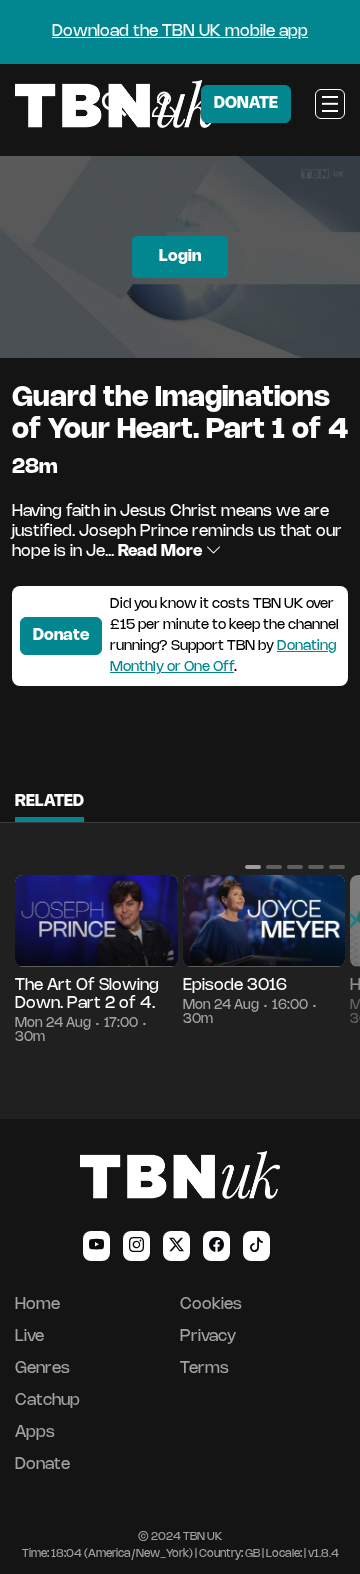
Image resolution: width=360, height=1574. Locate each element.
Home (37, 1304)
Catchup (47, 1400)
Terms (204, 1368)
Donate (61, 635)
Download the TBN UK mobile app (180, 31)
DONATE (246, 103)
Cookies (211, 1304)
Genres (42, 1368)
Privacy (208, 1336)
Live (29, 1336)
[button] (253, 867)
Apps (35, 1432)
